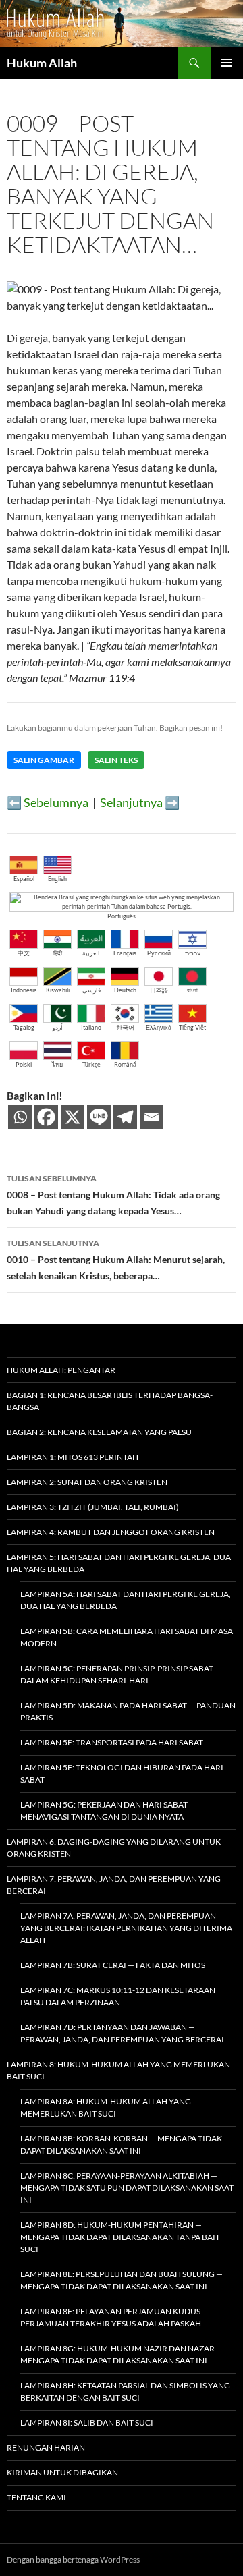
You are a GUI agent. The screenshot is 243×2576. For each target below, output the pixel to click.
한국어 (125, 1027)
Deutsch (125, 990)
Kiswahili (58, 990)
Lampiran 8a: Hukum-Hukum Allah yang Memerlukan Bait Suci (106, 2107)
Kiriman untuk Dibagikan (62, 2472)
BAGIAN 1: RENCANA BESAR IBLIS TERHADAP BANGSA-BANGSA (110, 1401)
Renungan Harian (46, 2447)
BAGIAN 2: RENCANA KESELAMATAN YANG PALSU (99, 1432)
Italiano (91, 1027)
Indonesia (24, 990)
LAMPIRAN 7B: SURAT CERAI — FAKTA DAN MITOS (113, 1965)
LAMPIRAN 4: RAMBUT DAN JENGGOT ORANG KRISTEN (111, 1532)
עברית (193, 953)
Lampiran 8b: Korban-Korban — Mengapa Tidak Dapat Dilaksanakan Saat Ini (121, 2145)
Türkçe (91, 1064)
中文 (24, 953)
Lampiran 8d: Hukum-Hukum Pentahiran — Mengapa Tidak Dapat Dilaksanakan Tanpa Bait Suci (120, 2237)
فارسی (91, 990)
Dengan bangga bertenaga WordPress (73, 2559)
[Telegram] (125, 1117)
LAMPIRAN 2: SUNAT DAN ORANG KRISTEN (87, 1482)
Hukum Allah (42, 63)
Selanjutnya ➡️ (140, 802)
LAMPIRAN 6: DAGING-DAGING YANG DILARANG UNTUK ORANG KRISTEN (114, 1848)
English (57, 879)
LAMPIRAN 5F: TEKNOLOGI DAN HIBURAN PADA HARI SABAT (122, 1773)
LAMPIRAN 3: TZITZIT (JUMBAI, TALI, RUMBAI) (93, 1507)
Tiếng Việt (192, 1027)
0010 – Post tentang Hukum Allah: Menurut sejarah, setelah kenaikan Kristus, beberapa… (116, 1260)
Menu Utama (227, 63)
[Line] (99, 1117)
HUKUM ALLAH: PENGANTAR (61, 1370)
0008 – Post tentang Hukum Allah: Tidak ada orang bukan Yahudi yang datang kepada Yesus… (113, 1195)
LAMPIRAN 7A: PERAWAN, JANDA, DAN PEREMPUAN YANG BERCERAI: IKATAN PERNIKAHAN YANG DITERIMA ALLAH (126, 1928)
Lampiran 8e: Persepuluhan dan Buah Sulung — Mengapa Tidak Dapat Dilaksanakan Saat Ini (122, 2280)
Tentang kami (36, 2497)
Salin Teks (116, 760)
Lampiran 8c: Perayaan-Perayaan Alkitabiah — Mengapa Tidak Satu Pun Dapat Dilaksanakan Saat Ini (127, 2188)
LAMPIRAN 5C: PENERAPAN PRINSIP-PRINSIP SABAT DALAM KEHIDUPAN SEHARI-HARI (117, 1674)
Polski (24, 1064)
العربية (91, 953)
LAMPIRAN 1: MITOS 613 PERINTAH (73, 1457)
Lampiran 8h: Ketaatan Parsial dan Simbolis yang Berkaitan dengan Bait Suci (125, 2391)
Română (125, 1064)
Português (122, 916)
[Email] (152, 1117)
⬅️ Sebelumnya (48, 802)
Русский (159, 953)
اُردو (58, 1027)
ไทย (57, 1064)
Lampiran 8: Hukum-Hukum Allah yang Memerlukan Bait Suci (118, 2070)
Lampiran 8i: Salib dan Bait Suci (87, 2423)
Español (24, 879)
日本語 (159, 990)
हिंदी (58, 953)
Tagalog (24, 1027)
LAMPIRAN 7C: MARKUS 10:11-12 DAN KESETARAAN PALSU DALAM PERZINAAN (118, 1996)
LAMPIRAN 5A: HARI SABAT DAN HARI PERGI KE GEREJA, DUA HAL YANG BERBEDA (126, 1600)
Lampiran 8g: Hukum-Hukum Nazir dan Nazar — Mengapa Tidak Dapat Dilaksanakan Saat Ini (122, 2354)
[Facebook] (46, 1117)
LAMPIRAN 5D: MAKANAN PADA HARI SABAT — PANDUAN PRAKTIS (128, 1711)
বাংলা (192, 990)
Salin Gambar (44, 760)
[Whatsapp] (20, 1117)
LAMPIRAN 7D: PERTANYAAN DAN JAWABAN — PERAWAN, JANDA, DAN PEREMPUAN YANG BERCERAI (122, 2033)
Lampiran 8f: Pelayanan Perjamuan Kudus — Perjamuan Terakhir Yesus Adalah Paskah (114, 2317)
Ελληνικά (159, 1027)
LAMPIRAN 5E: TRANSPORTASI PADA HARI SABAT (112, 1742)
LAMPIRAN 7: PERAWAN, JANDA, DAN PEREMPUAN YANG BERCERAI (114, 1885)
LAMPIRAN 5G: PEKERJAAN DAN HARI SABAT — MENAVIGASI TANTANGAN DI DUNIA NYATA (108, 1811)
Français (125, 953)
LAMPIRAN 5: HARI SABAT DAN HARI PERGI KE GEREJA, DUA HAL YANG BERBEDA (119, 1563)
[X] (73, 1117)
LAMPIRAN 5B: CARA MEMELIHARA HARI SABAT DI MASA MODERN (127, 1637)
